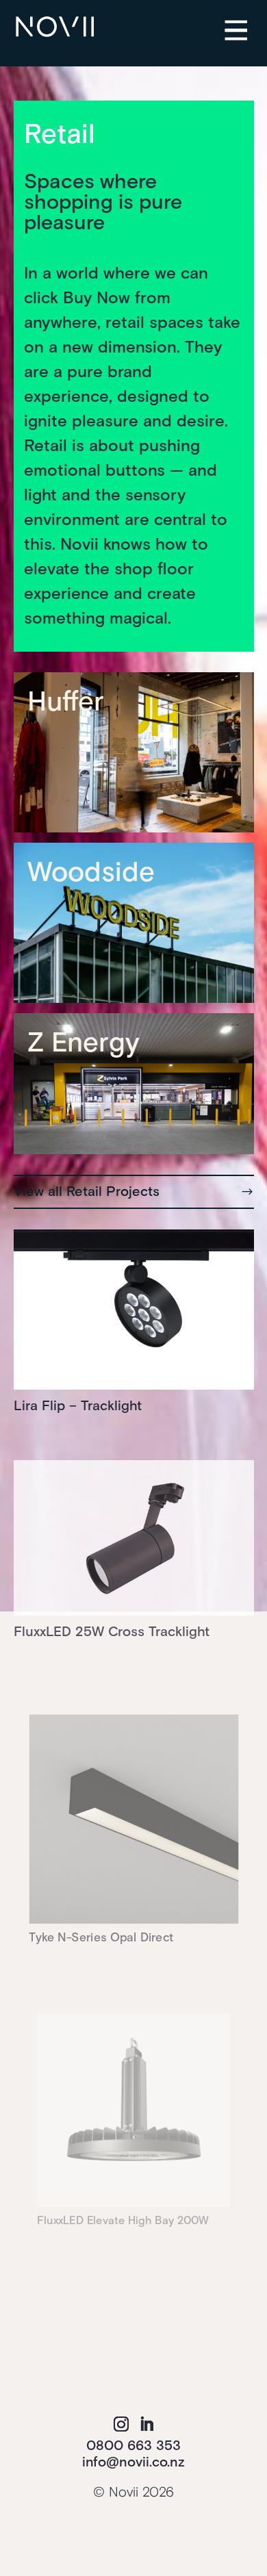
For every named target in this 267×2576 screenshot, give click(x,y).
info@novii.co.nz (133, 2462)
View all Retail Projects (87, 1192)
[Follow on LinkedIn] (147, 2424)
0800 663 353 (133, 2446)
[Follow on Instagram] (121, 2424)
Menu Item (246, 21)
